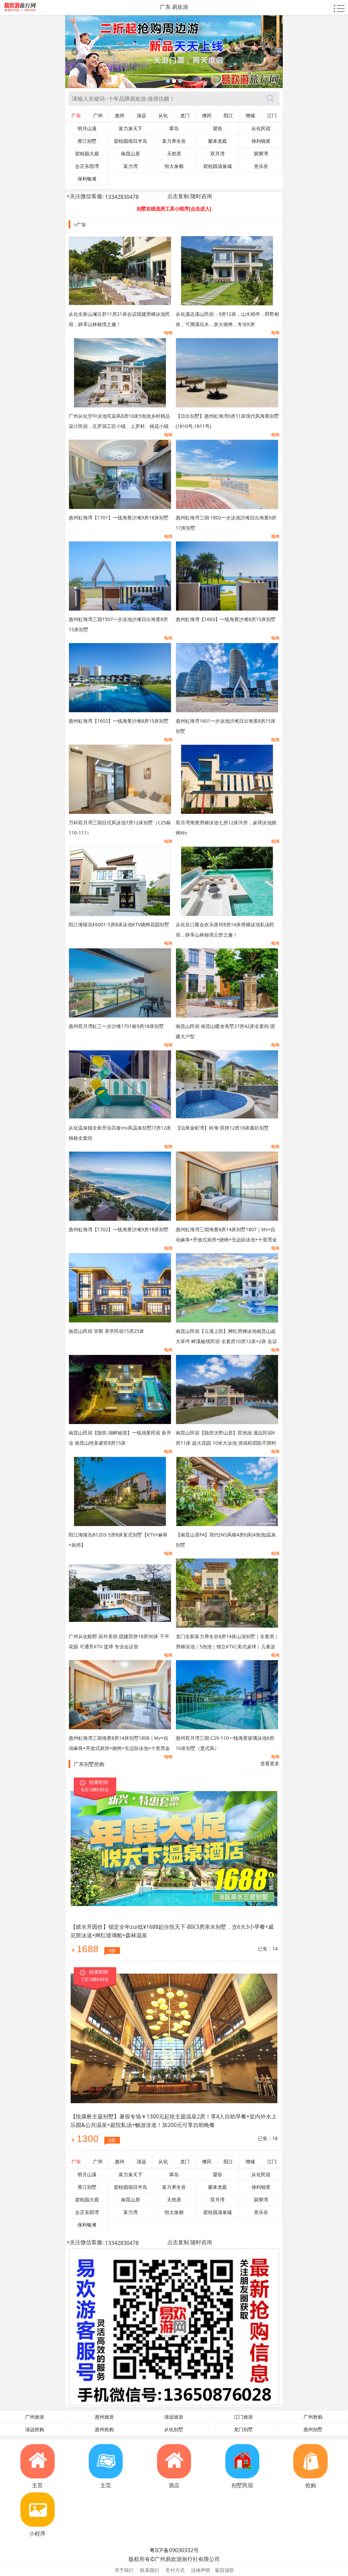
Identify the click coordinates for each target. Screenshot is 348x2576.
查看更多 (270, 1763)
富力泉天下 (130, 128)
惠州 (120, 116)
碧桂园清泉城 (217, 166)
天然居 (174, 154)
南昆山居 (130, 154)
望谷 (217, 128)
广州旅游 (35, 2417)
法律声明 (201, 2570)
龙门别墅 (243, 2429)
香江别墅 (87, 141)
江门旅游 (243, 2417)
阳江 (228, 116)
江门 (272, 116)
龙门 (185, 116)
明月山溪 (87, 128)
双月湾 (217, 154)
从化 (163, 116)
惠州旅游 (104, 2417)
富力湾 (130, 166)
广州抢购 (313, 2417)
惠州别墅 (313, 2429)
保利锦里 (261, 141)
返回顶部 (224, 2570)
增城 (250, 116)
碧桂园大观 (87, 154)
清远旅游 (174, 2417)
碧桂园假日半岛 (130, 141)
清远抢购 (35, 2429)
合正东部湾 (87, 166)
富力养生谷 (174, 141)
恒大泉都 (174, 166)
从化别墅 (174, 2429)
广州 (98, 116)
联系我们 (150, 2570)
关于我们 (124, 2570)
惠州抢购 (104, 2429)
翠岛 (174, 128)
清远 (141, 116)
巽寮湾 (261, 154)
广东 (76, 116)
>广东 (80, 225)
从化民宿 (261, 128)
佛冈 (207, 116)
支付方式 (175, 2570)
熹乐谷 (261, 166)
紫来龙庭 (217, 141)
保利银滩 (87, 179)
